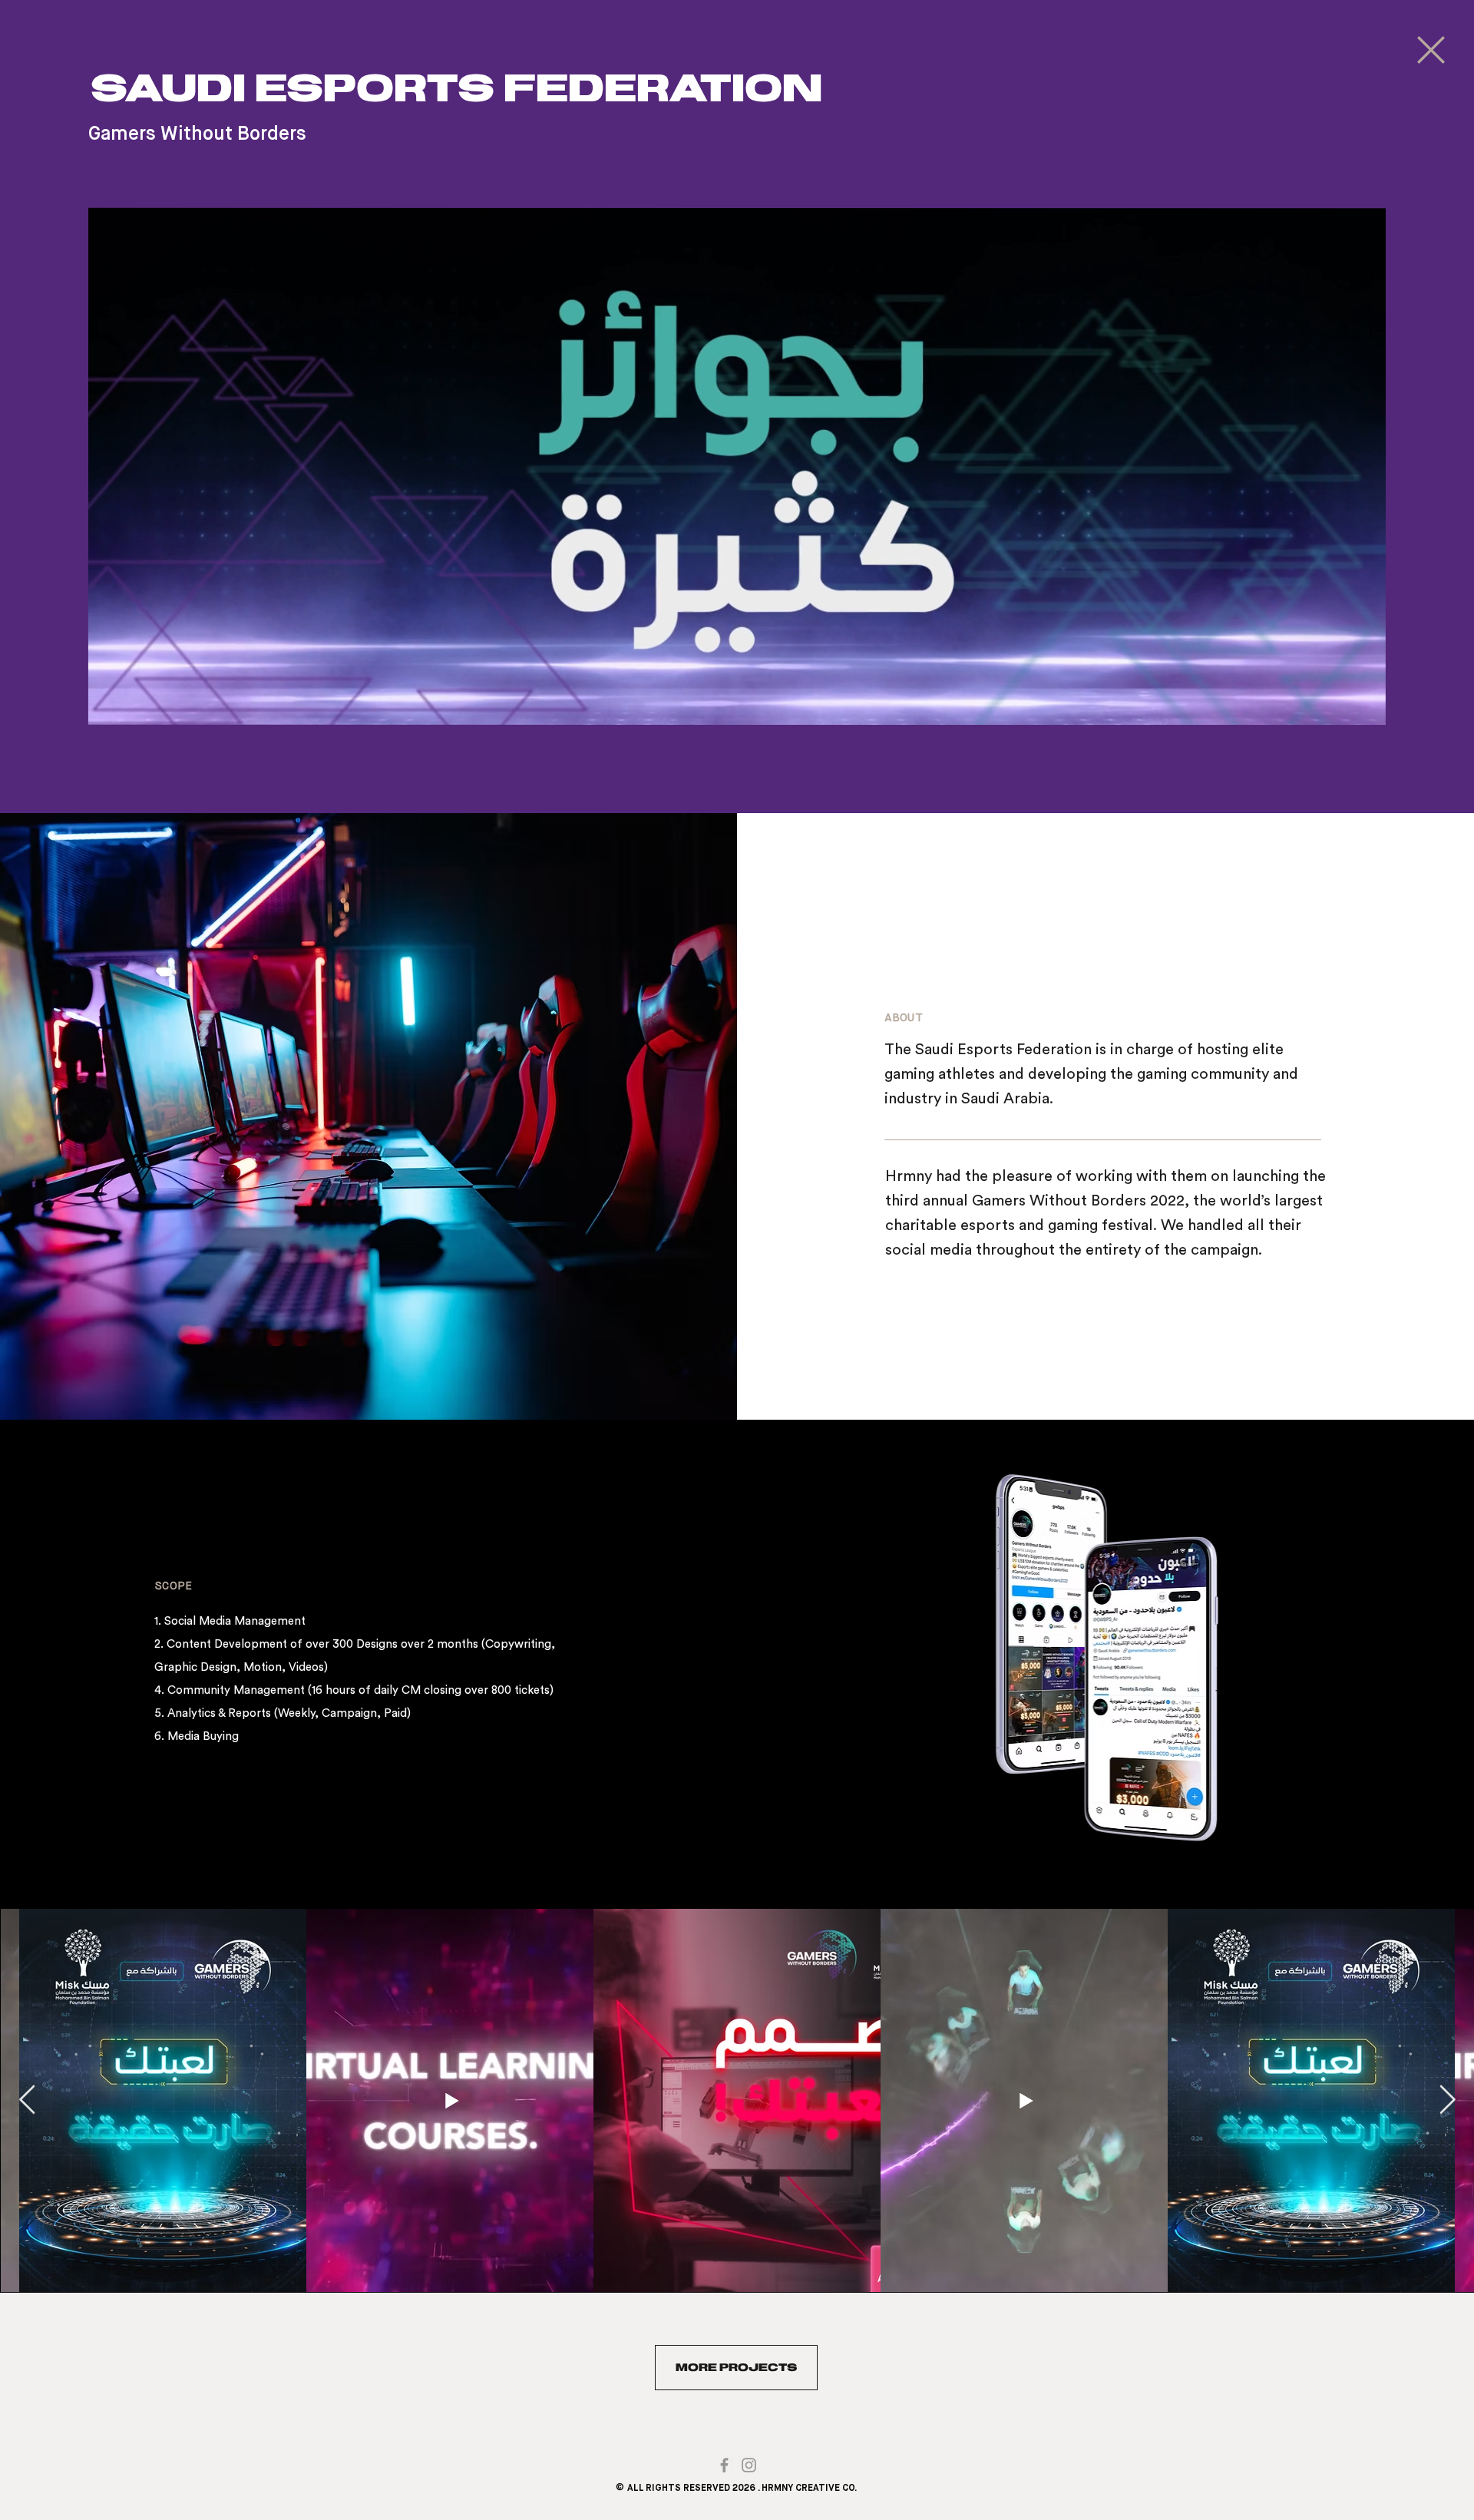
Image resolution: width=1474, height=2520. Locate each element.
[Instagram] (749, 2465)
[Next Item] (1447, 2100)
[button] (737, 706)
